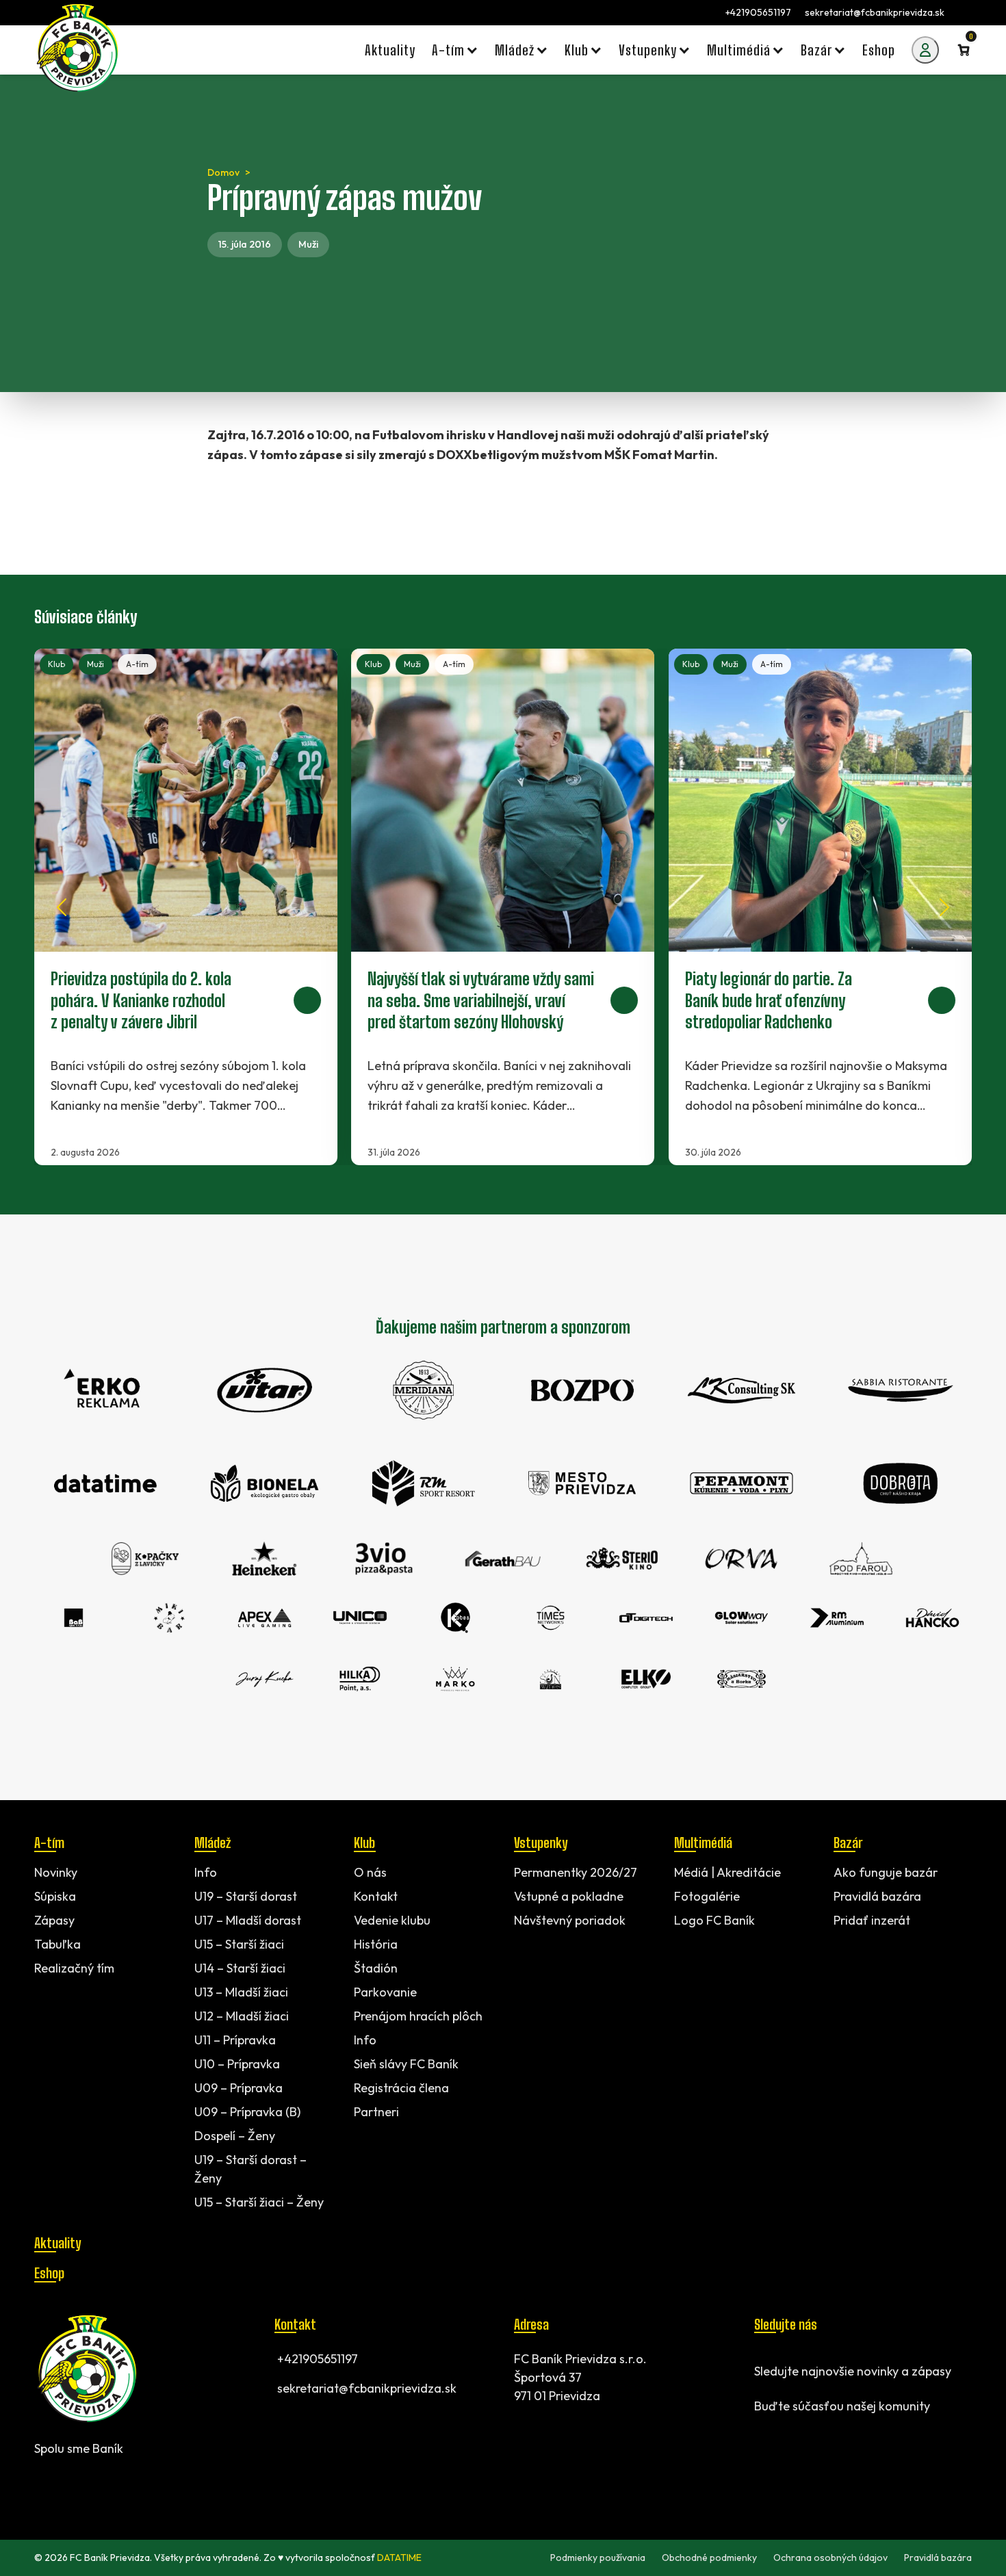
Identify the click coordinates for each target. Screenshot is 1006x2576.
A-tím (143, 664)
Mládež (212, 1843)
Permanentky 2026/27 (576, 1872)
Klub (62, 664)
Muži (308, 244)
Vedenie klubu (392, 1920)
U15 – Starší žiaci (239, 1944)
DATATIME (399, 2558)
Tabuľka (57, 1944)
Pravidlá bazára (877, 1896)
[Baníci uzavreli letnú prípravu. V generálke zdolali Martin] (509, 907)
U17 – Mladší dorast (248, 1920)
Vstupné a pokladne (569, 1896)
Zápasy (54, 1920)
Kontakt (376, 1896)
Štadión (376, 1968)
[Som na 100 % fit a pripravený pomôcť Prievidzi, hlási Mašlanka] (826, 907)
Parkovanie (385, 1992)
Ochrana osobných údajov (830, 2558)
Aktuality (57, 2243)
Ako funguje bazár (886, 1872)
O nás (370, 1872)
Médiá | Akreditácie (727, 1872)
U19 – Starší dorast (246, 1896)
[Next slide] (944, 907)
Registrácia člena (401, 2088)
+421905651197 (758, 12)
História (376, 1944)
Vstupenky (541, 1843)
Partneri (376, 2112)
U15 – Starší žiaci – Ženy (259, 2202)
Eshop (49, 2273)
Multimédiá (703, 1843)
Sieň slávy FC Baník (406, 2064)
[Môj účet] (925, 50)
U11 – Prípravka (235, 2040)
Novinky (56, 1872)
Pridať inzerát (872, 1920)
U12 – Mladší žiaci (242, 2016)
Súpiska (55, 1896)
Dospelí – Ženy (235, 2136)
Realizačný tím (74, 1968)
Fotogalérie (707, 1896)
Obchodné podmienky (709, 2558)
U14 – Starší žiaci (240, 1968)
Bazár (848, 1843)
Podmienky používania (598, 2558)
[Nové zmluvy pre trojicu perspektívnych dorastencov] (191, 907)
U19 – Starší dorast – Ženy (250, 2169)
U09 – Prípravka (238, 2088)
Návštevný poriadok (570, 1920)
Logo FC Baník (714, 1920)
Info (206, 1872)
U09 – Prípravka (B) (247, 2112)
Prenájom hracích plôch (418, 2016)
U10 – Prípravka (237, 2064)
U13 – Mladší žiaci (241, 1992)
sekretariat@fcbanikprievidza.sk (875, 12)
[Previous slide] (62, 907)
